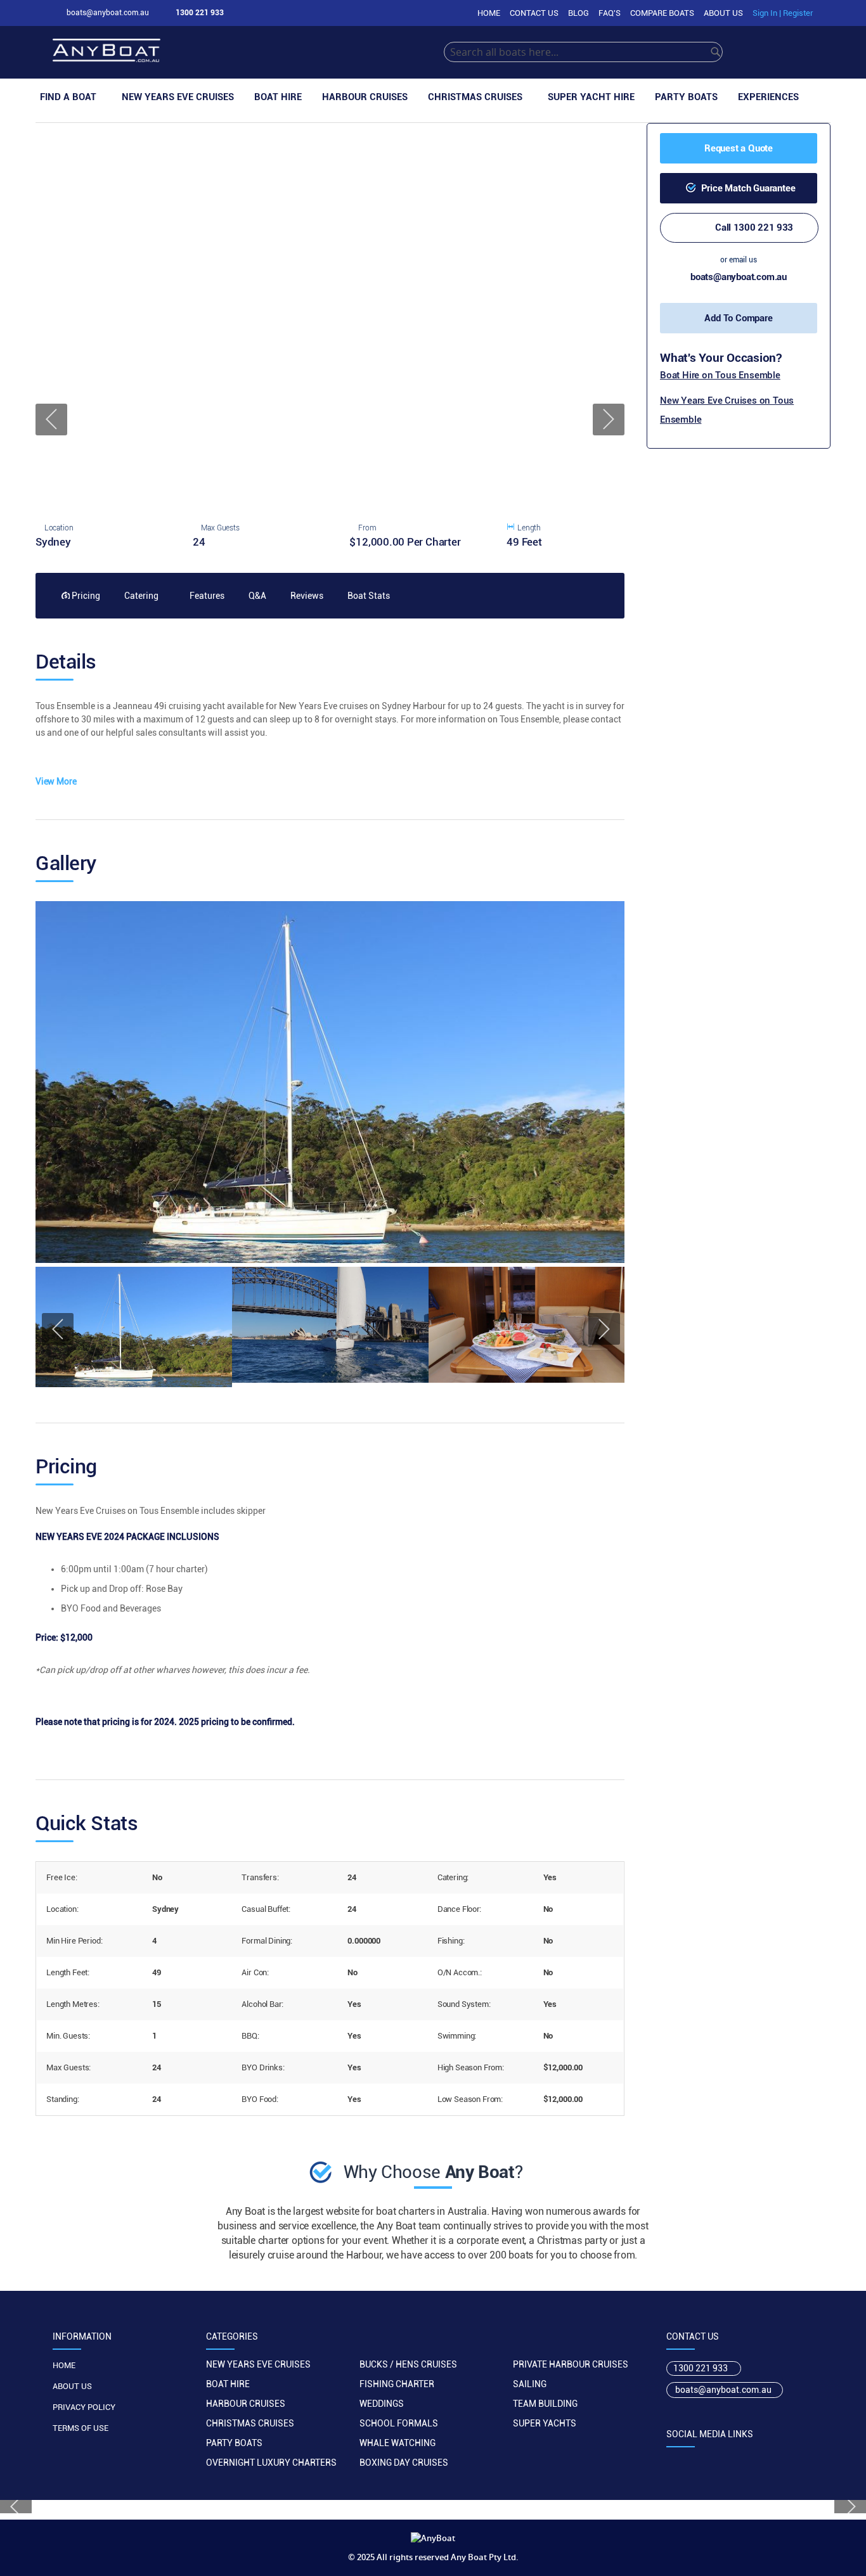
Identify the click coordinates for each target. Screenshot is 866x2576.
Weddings (382, 2404)
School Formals (399, 2423)
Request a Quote (739, 148)
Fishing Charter (397, 2384)
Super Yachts (545, 2423)
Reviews (306, 596)
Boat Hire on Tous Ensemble (720, 375)
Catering (140, 596)
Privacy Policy (84, 2407)
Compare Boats (662, 13)
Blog (578, 13)
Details (66, 662)
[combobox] (583, 52)
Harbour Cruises (246, 2404)
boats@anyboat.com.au (739, 277)
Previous (51, 420)
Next (609, 420)
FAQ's (610, 13)
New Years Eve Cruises (258, 2364)
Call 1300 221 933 (753, 227)
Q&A (256, 596)
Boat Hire (228, 2384)
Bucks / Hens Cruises (408, 2364)
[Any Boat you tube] (748, 2461)
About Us (723, 13)
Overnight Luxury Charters (271, 2463)
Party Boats (234, 2443)
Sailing (530, 2384)
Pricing (85, 596)
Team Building (545, 2404)
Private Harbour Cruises (571, 2364)
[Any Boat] (248, 52)
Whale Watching (397, 2443)
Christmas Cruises (250, 2423)
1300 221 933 (701, 2368)
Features (206, 596)
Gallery (66, 864)
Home (489, 13)
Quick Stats (87, 1824)
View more (56, 781)
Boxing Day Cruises (404, 2463)
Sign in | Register (783, 13)
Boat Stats (368, 596)
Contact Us (534, 13)
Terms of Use (81, 2428)
